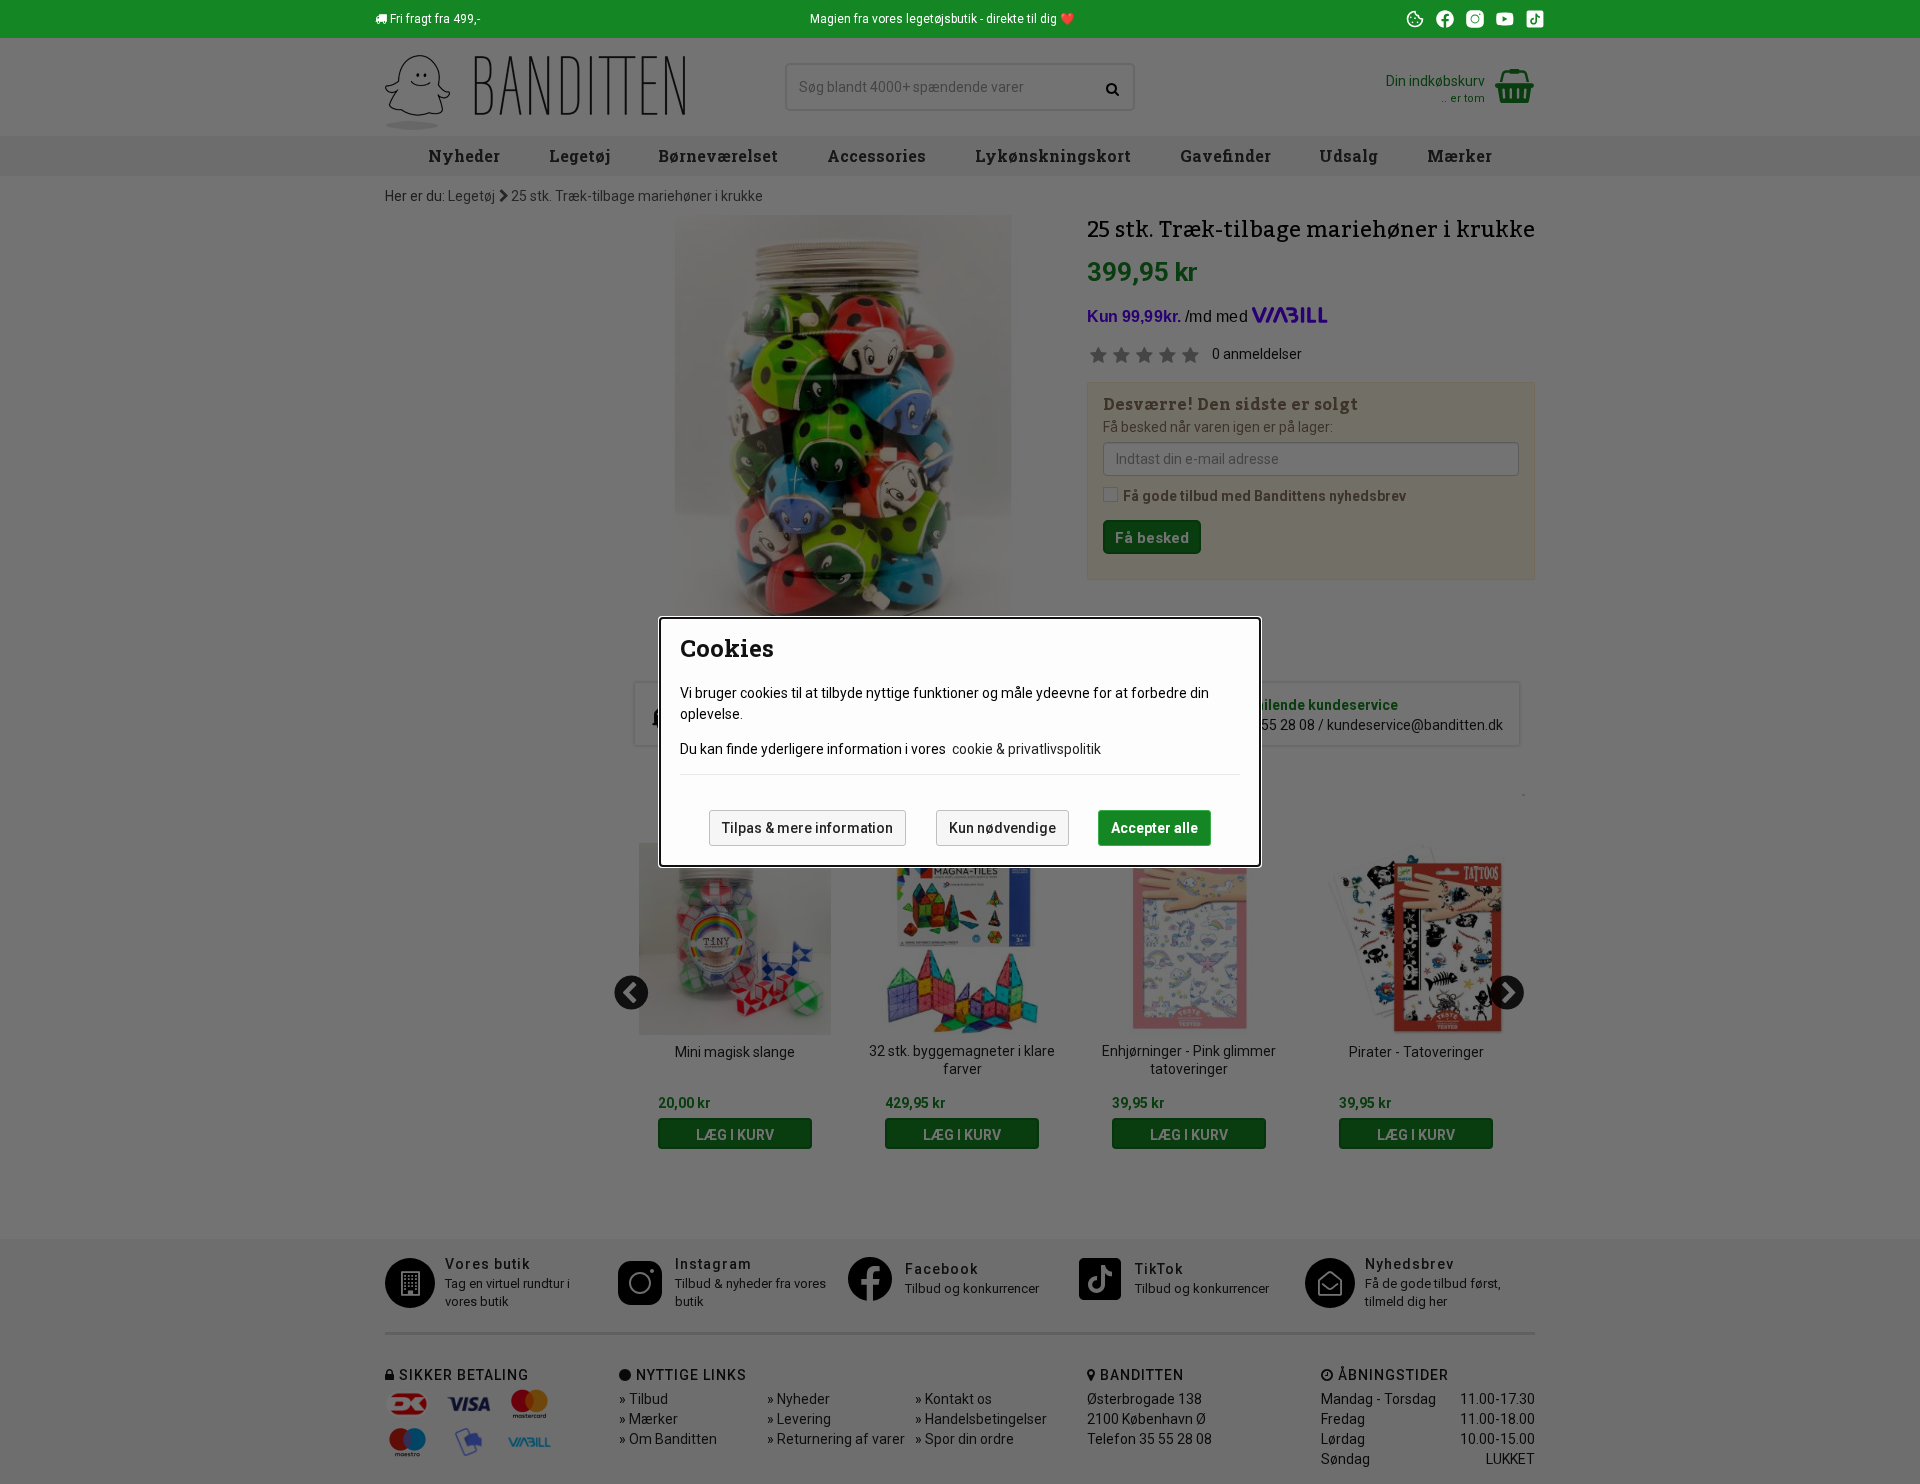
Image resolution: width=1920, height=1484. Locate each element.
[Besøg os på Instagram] (1475, 19)
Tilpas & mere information (807, 828)
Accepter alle (1154, 828)
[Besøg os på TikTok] (1535, 19)
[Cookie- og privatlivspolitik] (1415, 19)
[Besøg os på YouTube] (1505, 19)
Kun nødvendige (1002, 828)
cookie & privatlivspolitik (1026, 749)
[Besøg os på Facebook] (1445, 19)
